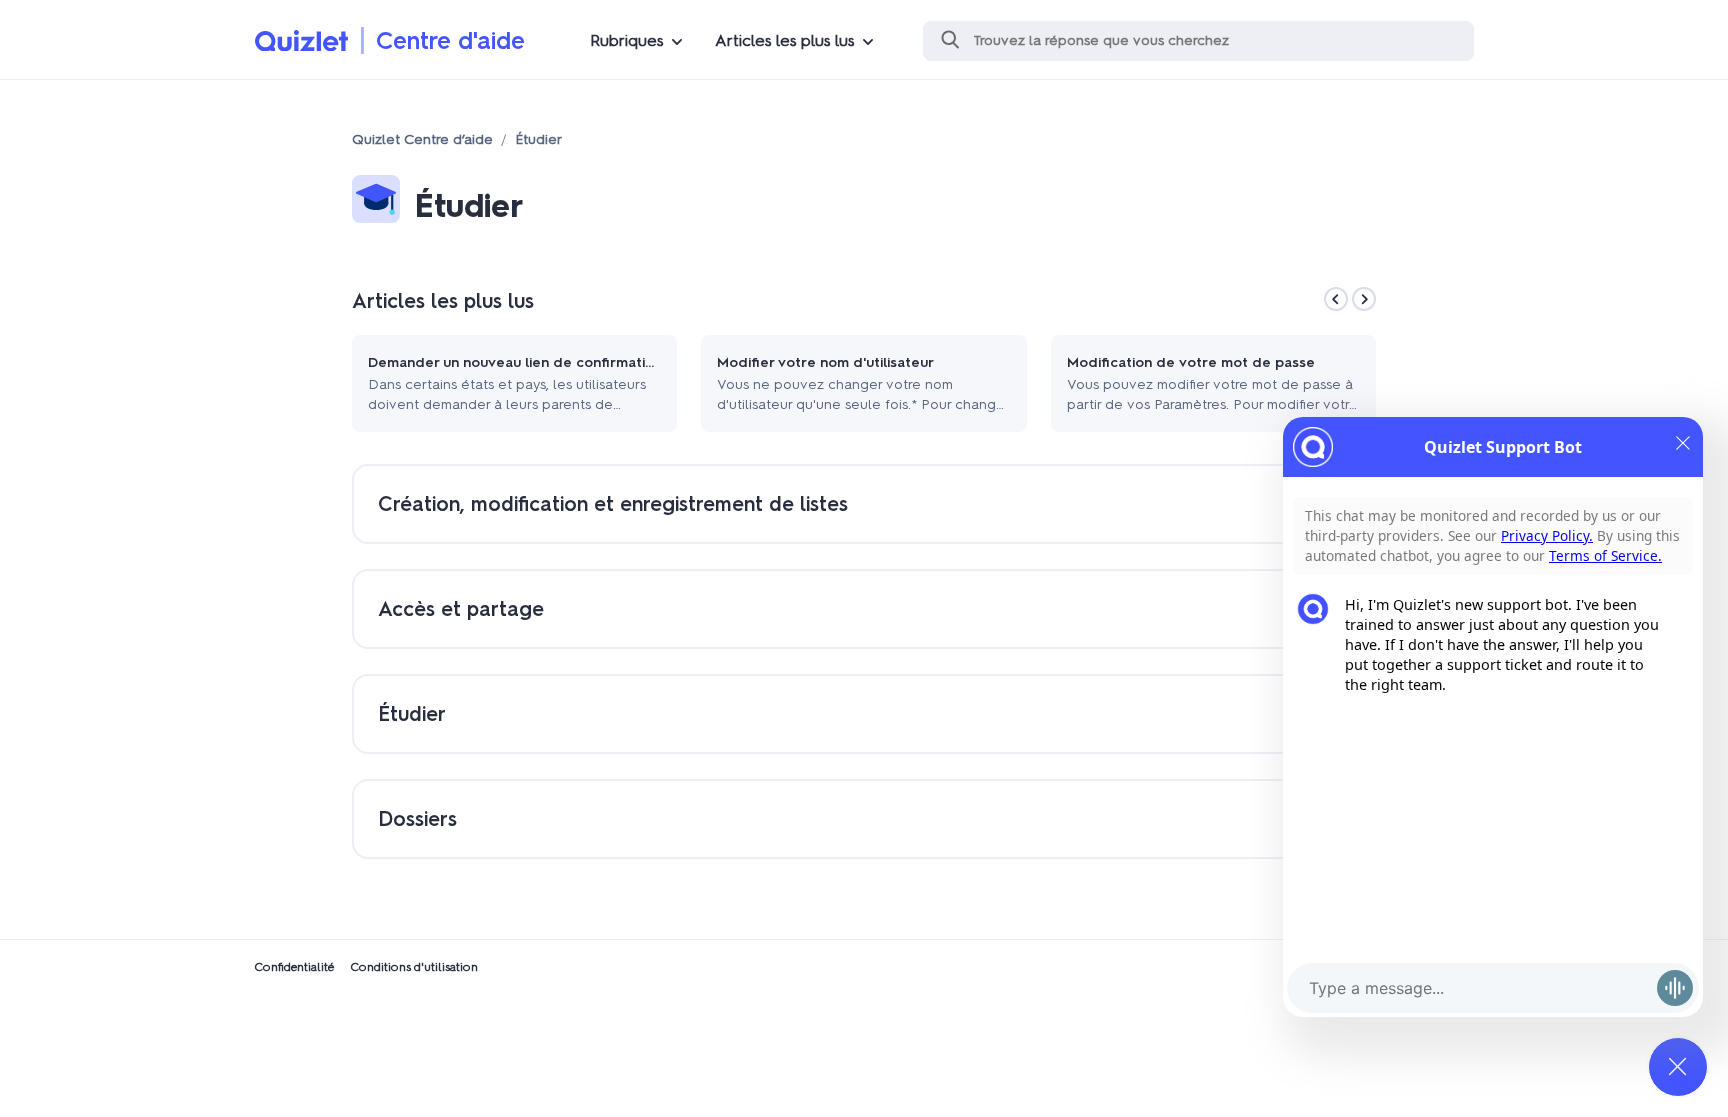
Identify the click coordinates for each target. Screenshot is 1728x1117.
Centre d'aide (450, 40)
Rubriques (627, 40)
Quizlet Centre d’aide (422, 139)
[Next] (1364, 299)
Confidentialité (294, 967)
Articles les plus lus (785, 40)
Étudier (538, 139)
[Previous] (1336, 299)
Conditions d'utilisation (414, 967)
